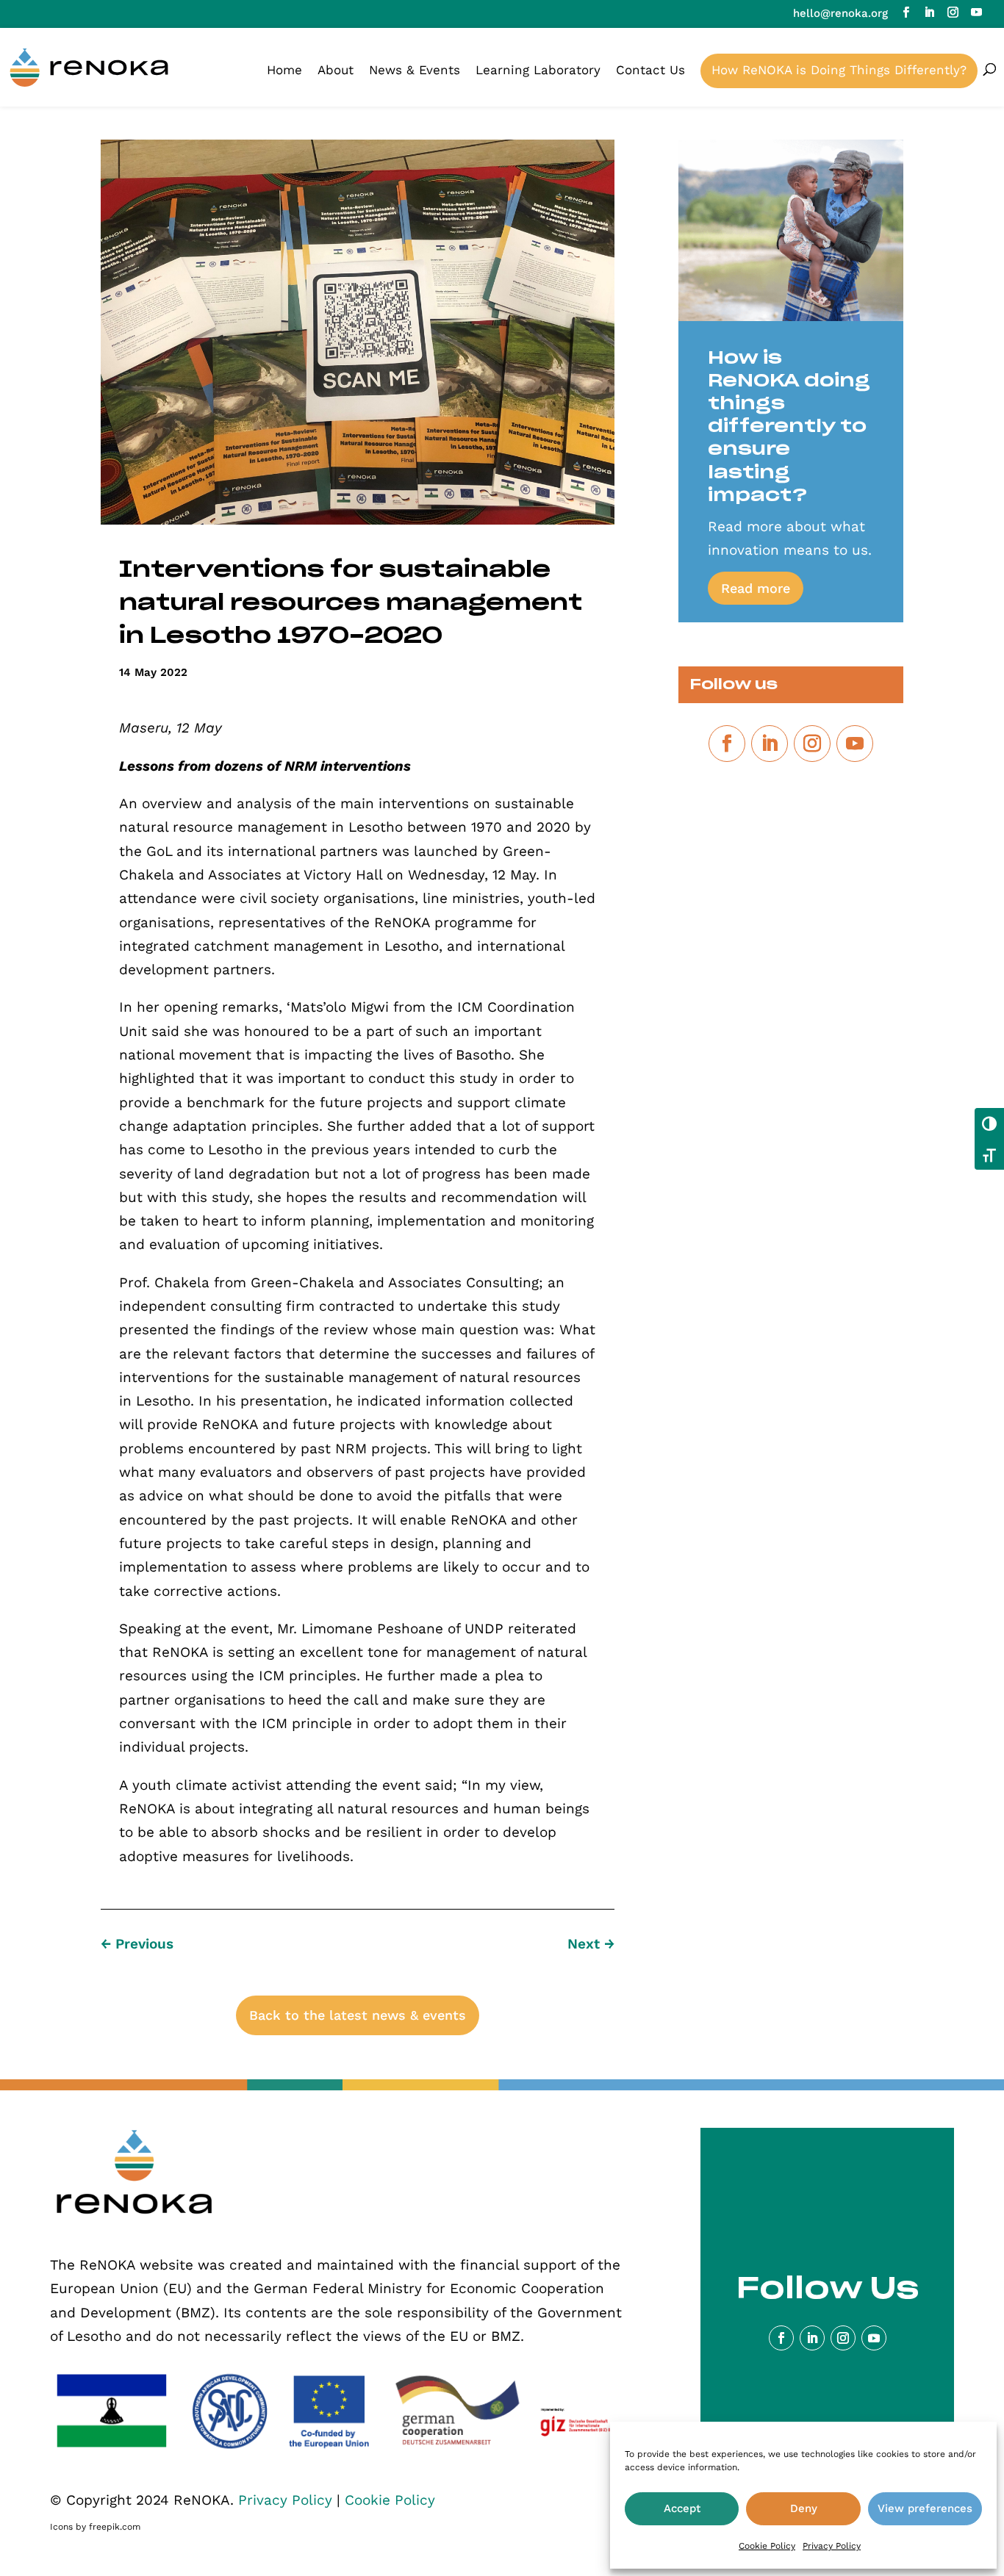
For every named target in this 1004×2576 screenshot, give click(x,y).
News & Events (415, 70)
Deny (804, 2508)
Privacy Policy (832, 2546)
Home (284, 70)
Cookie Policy (767, 2546)
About (336, 70)
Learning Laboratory (538, 70)
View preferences (925, 2508)
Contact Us (650, 70)
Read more (756, 588)
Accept (682, 2508)
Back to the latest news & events (358, 2015)
